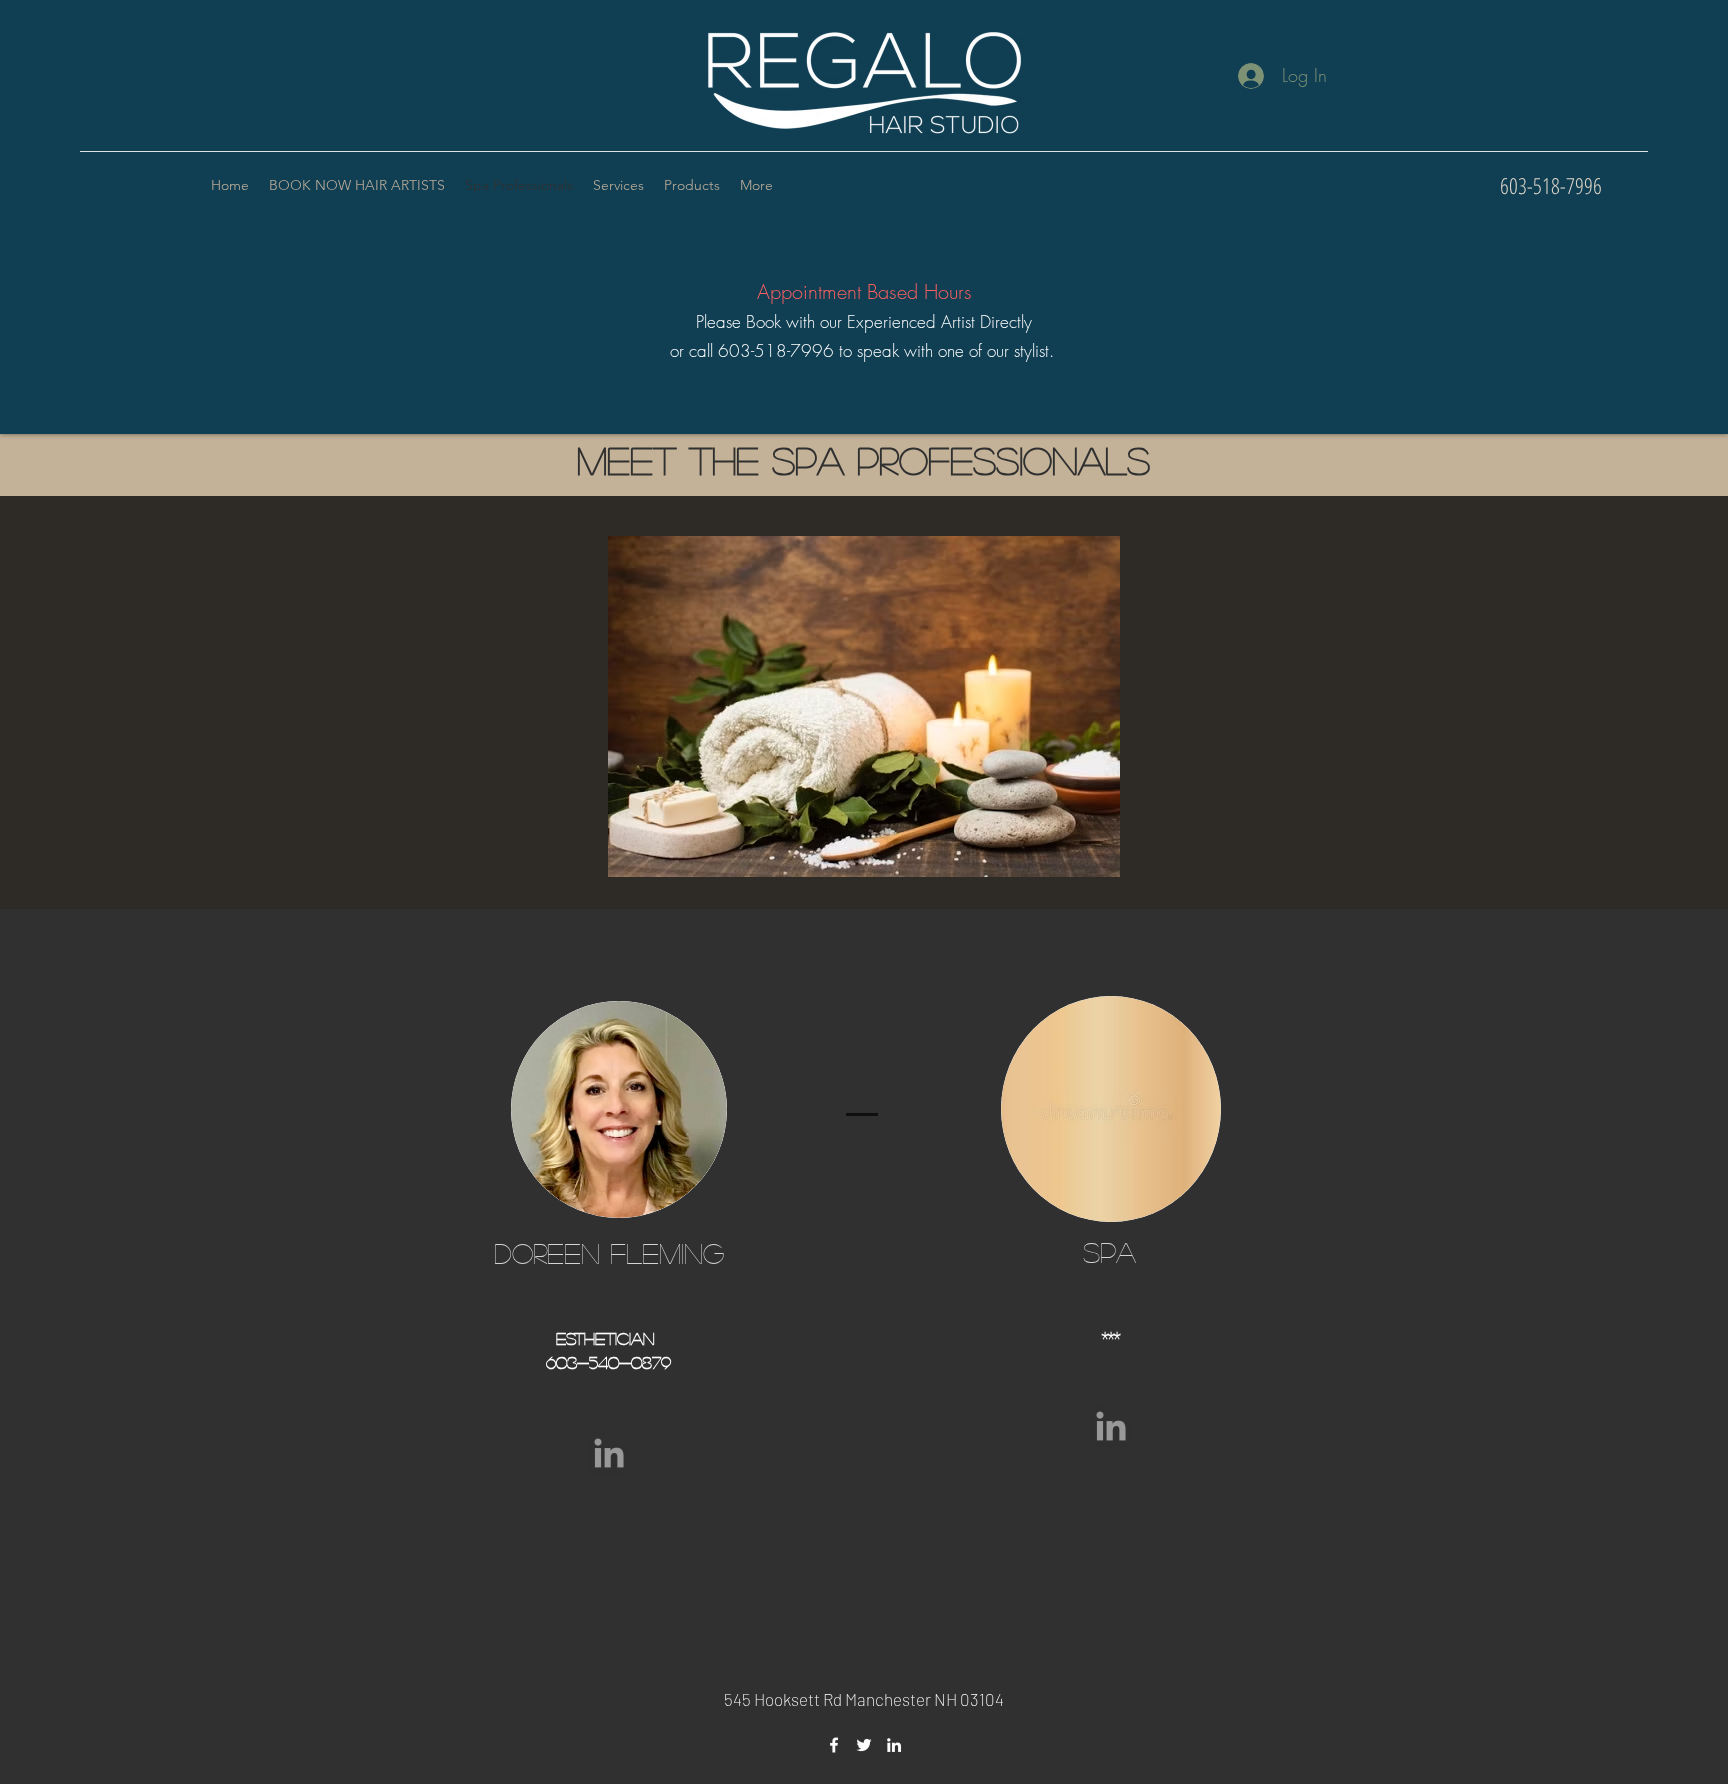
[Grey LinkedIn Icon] (609, 1453)
